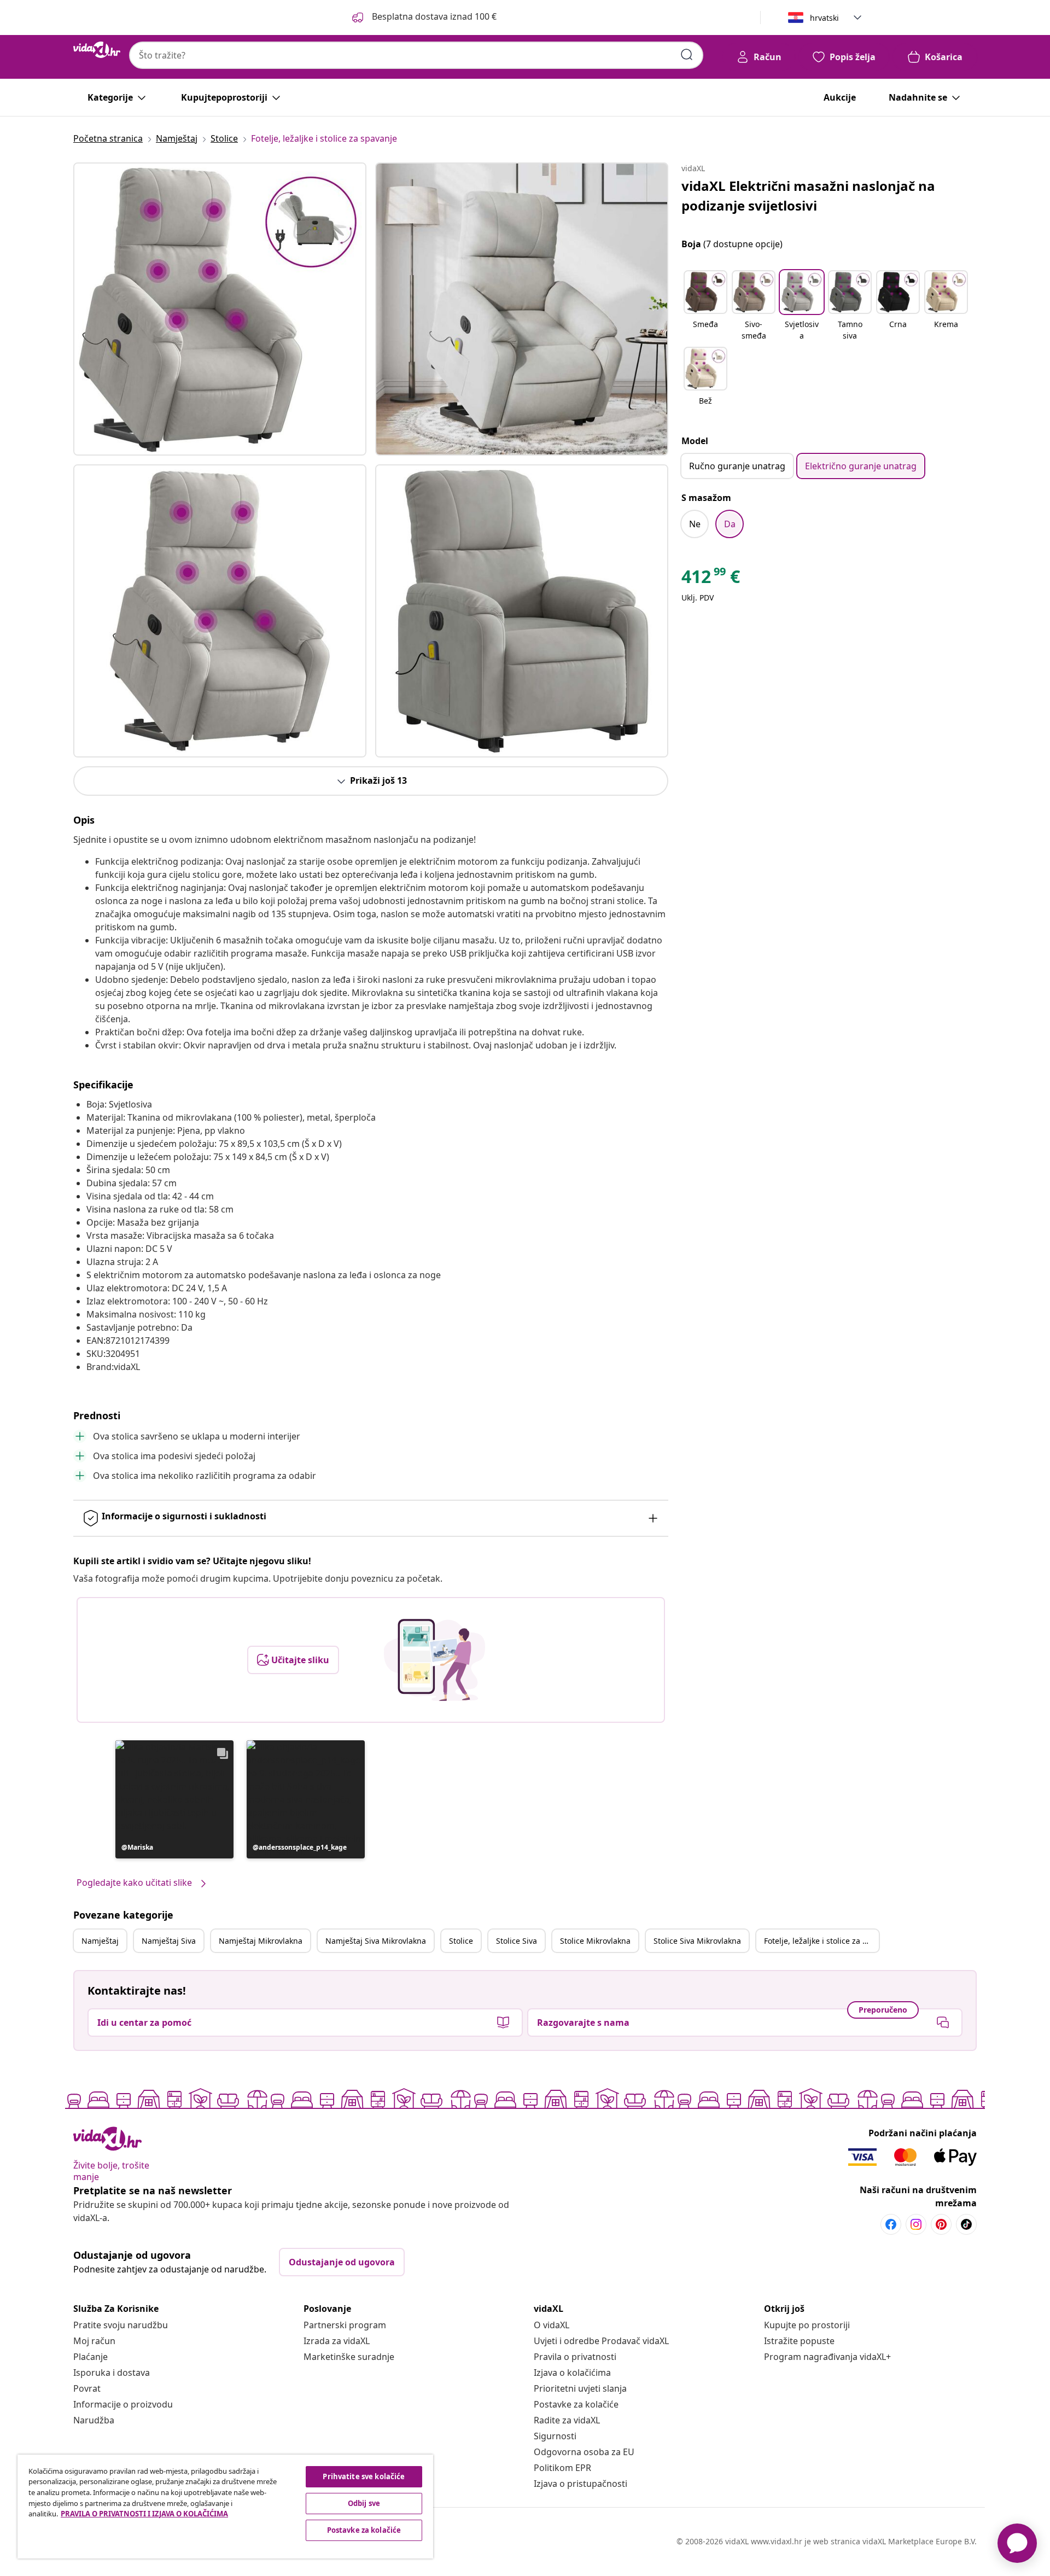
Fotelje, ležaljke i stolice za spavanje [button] (821, 1941)
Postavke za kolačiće (576, 2404)
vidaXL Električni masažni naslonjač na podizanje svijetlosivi (808, 196)
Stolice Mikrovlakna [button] (595, 1941)
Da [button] (730, 524)
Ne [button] (695, 524)
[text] (711, 579)
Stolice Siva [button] (517, 1941)
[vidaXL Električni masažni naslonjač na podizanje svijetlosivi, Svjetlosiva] (220, 309)
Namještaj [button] (100, 1941)
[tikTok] (966, 2224)
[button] (174, 1799)
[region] (225, 2507)
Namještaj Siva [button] (169, 1941)
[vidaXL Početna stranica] (97, 50)
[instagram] (916, 2224)
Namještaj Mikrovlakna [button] (261, 1941)
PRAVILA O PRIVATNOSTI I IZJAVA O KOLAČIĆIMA (144, 2514)
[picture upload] (434, 1660)
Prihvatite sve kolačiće (364, 2476)
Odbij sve (364, 2503)
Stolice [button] (461, 1941)
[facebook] (891, 2224)
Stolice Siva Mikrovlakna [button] (697, 1941)
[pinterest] (941, 2224)
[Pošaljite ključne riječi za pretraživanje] (687, 55)
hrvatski (824, 18)
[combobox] (416, 55)
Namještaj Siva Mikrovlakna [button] (376, 1941)
